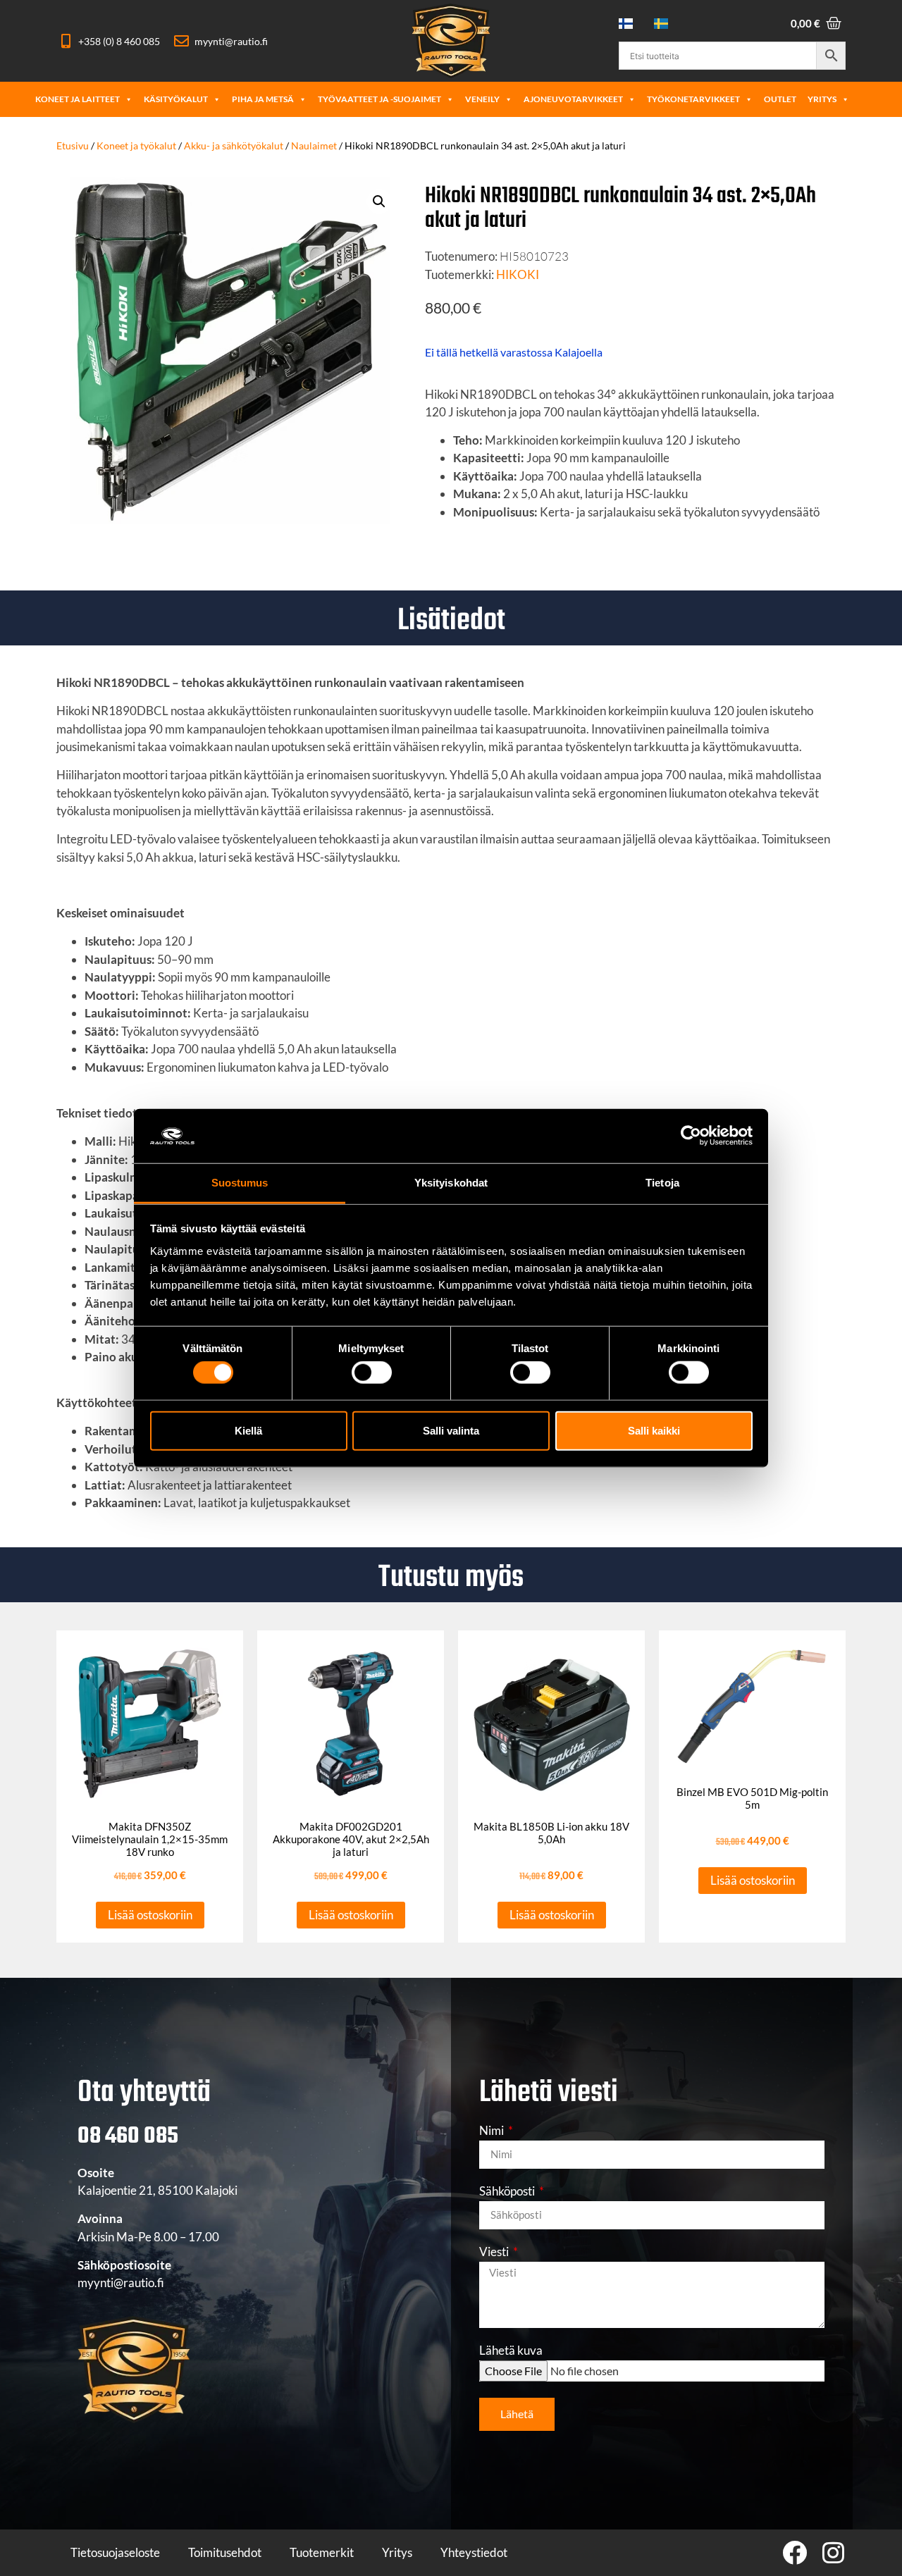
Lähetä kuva (511, 2351)
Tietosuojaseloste (115, 2552)
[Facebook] (795, 2552)
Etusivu (73, 145)
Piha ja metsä (263, 99)
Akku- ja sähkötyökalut (234, 145)
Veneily (482, 99)
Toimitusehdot (225, 2552)
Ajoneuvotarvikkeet (573, 99)
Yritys (822, 99)
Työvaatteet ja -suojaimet (379, 99)
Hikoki (518, 274)
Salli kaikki (654, 1430)
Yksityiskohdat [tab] (451, 1183)
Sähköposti (508, 2192)
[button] (379, 202)
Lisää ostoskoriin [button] (150, 1915)
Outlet (780, 99)
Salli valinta (451, 1430)
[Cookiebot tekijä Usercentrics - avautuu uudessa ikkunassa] (691, 1136)
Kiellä (248, 1430)
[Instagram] (833, 2552)
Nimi (493, 2131)
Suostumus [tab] (240, 1183)
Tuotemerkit (322, 2552)
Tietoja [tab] (662, 1183)
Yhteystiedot (474, 2552)
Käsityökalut (176, 99)
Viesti (495, 2252)
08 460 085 (128, 2137)
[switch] (372, 1373)
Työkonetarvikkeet (693, 99)
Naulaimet (314, 145)
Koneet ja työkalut (136, 145)
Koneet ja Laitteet (78, 99)
